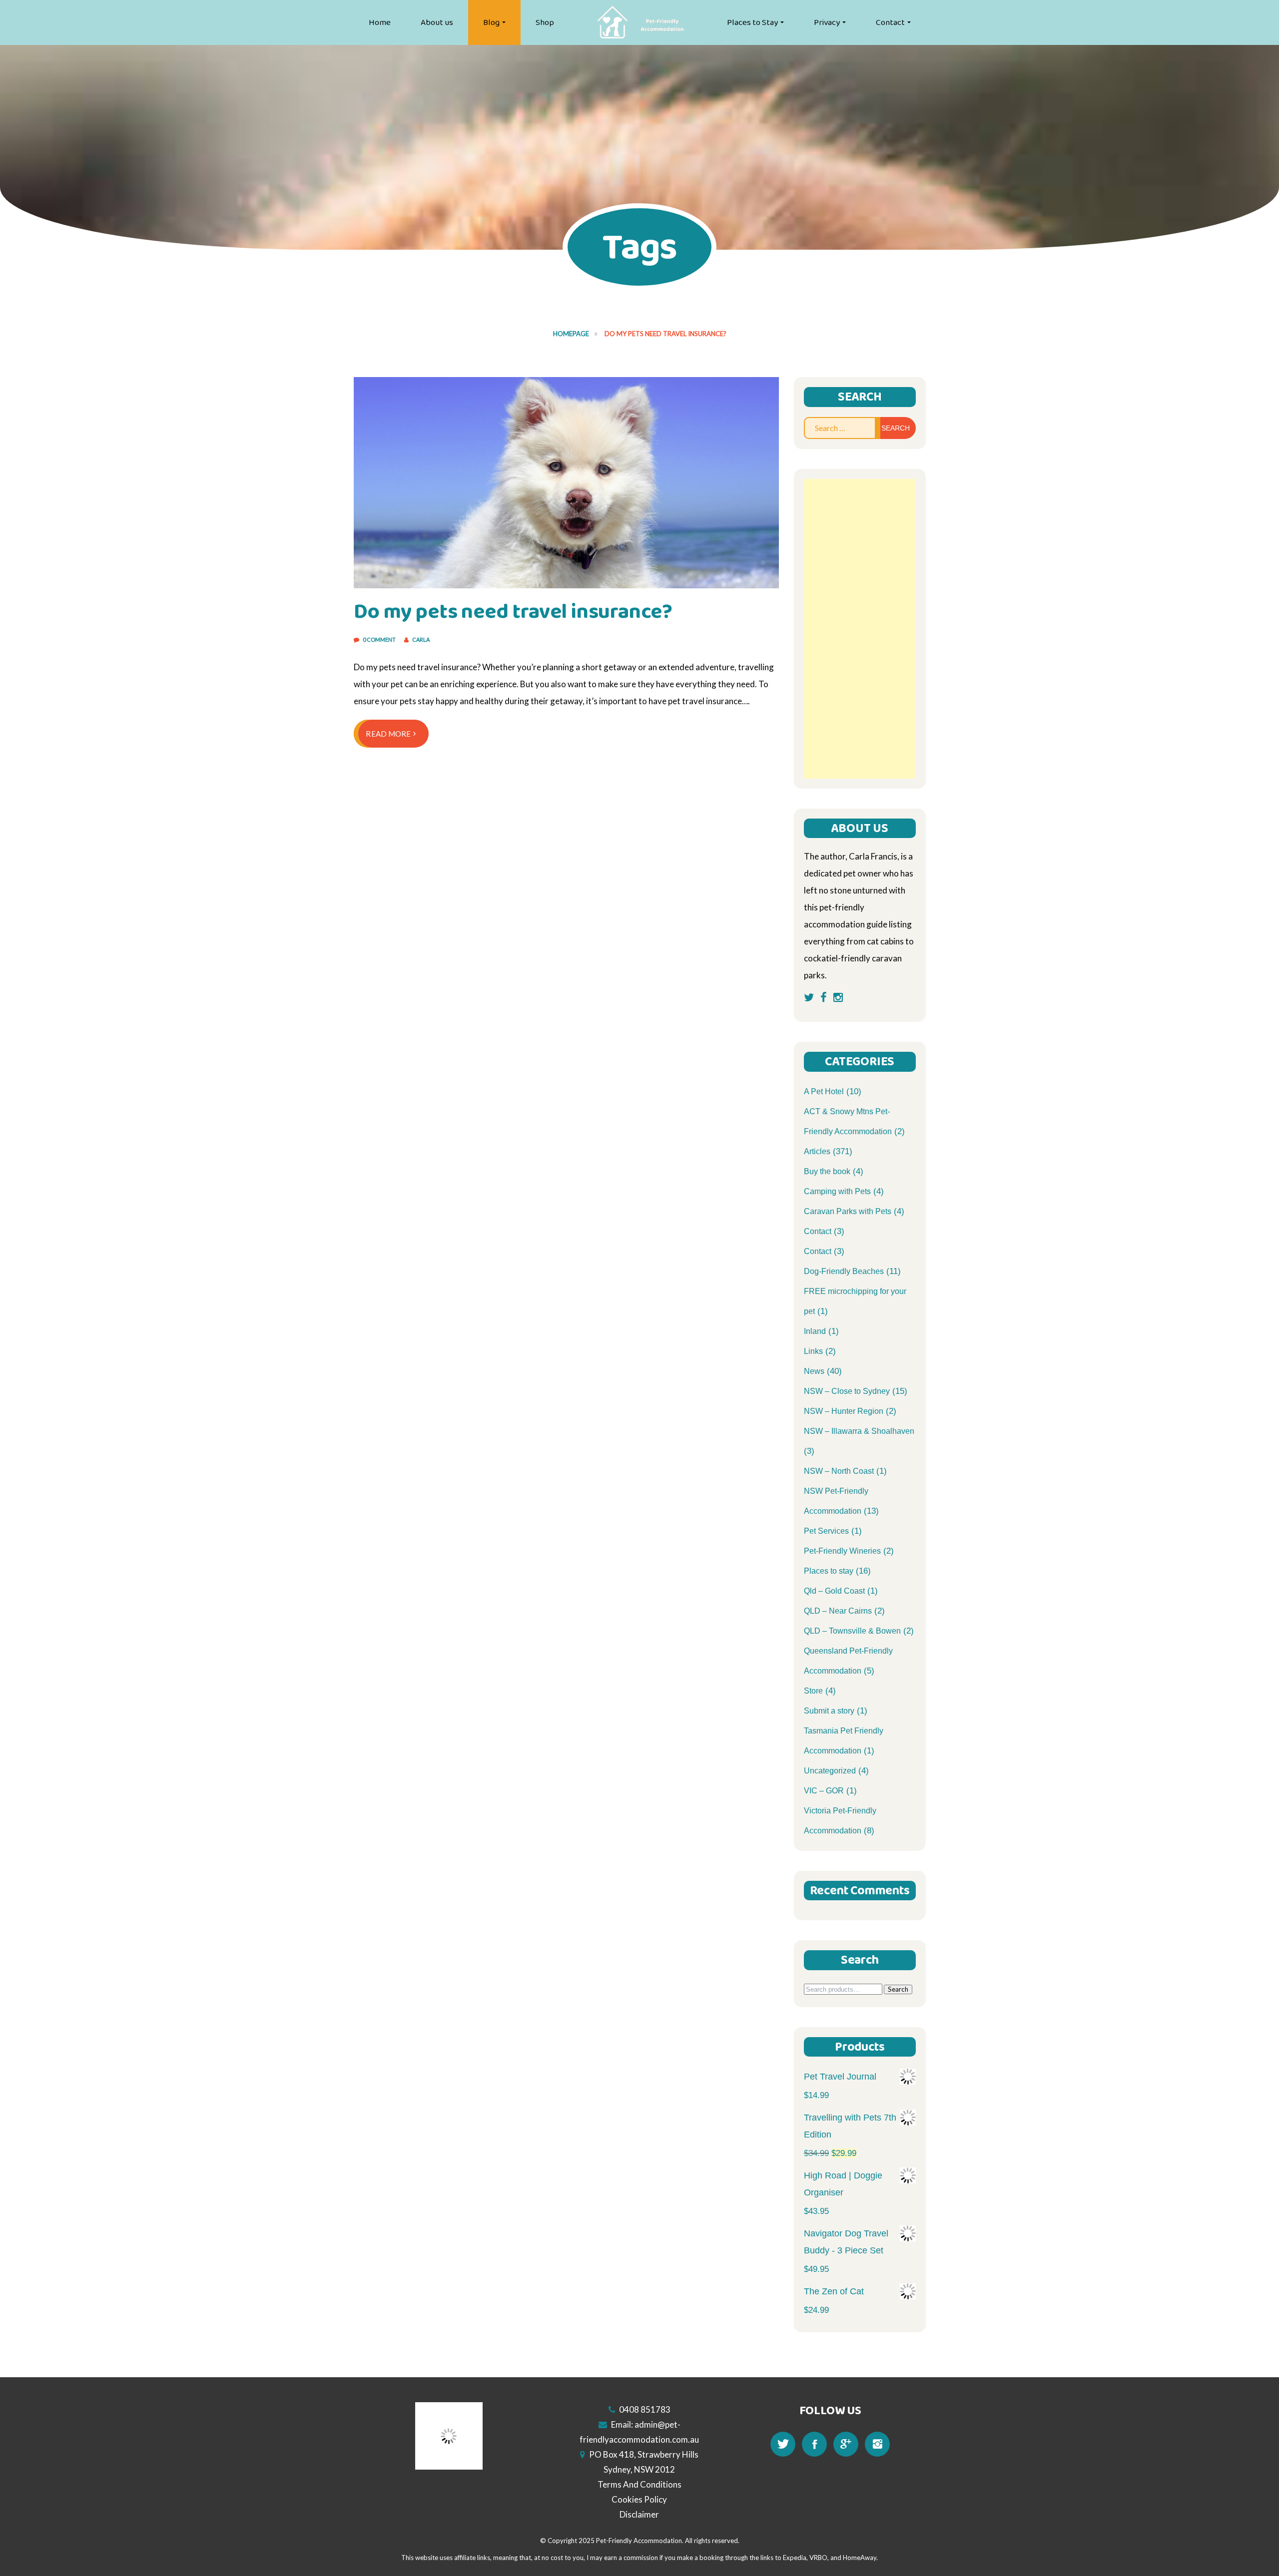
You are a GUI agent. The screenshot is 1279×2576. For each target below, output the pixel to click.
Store (813, 1691)
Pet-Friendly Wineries (842, 1551)
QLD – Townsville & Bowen (852, 1631)
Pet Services (826, 1531)
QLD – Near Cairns (838, 1611)
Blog (491, 22)
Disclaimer (639, 2514)
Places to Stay (752, 22)
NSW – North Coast (839, 1471)
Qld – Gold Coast (834, 1591)
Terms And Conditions (639, 2484)
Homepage (571, 334)
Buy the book (827, 1171)
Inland (815, 1331)
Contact (890, 22)
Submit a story (829, 1711)
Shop (545, 22)
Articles (817, 1151)
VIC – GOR (824, 1791)
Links (813, 1351)
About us (437, 22)
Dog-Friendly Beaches (844, 1271)
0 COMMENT (380, 640)
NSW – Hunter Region (844, 1411)
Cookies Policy (639, 2499)
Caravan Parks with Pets (848, 1211)
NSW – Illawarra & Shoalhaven (859, 1431)
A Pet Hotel (824, 1091)
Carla (421, 640)
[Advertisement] (860, 629)
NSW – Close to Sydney (847, 1391)
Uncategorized (830, 1771)
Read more (388, 734)
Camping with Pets (837, 1191)
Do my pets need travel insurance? (513, 612)
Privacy (827, 22)
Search (898, 1989)
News (814, 1371)
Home (380, 22)
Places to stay (829, 1571)
